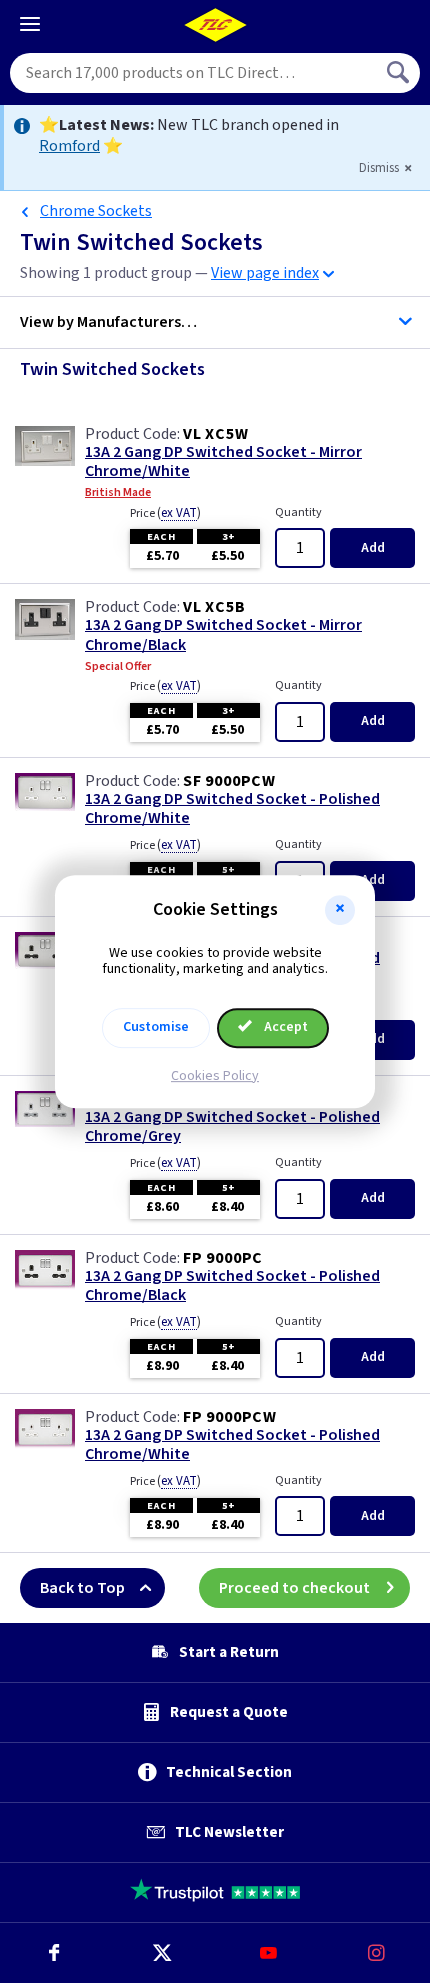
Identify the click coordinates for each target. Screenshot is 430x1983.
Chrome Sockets (96, 211)
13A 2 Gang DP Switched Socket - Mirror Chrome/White (223, 462)
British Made (118, 493)
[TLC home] (215, 25)
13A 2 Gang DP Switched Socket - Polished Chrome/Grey (232, 1127)
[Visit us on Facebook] (54, 1953)
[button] (340, 910)
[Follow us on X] (162, 1953)
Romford (69, 146)
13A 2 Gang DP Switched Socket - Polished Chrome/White (232, 809)
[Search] (400, 73)
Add (373, 548)
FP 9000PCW (230, 1417)
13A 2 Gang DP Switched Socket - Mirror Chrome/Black (223, 635)
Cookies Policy (215, 1076)
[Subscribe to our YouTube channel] (269, 1953)
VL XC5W (216, 434)
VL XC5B (214, 607)
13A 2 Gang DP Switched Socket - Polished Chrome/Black (232, 1286)
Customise (156, 1027)
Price (165, 513)
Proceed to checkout (294, 1588)
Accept (284, 1027)
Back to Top (82, 1588)
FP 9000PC (223, 1258)
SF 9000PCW (229, 781)
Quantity (298, 512)
